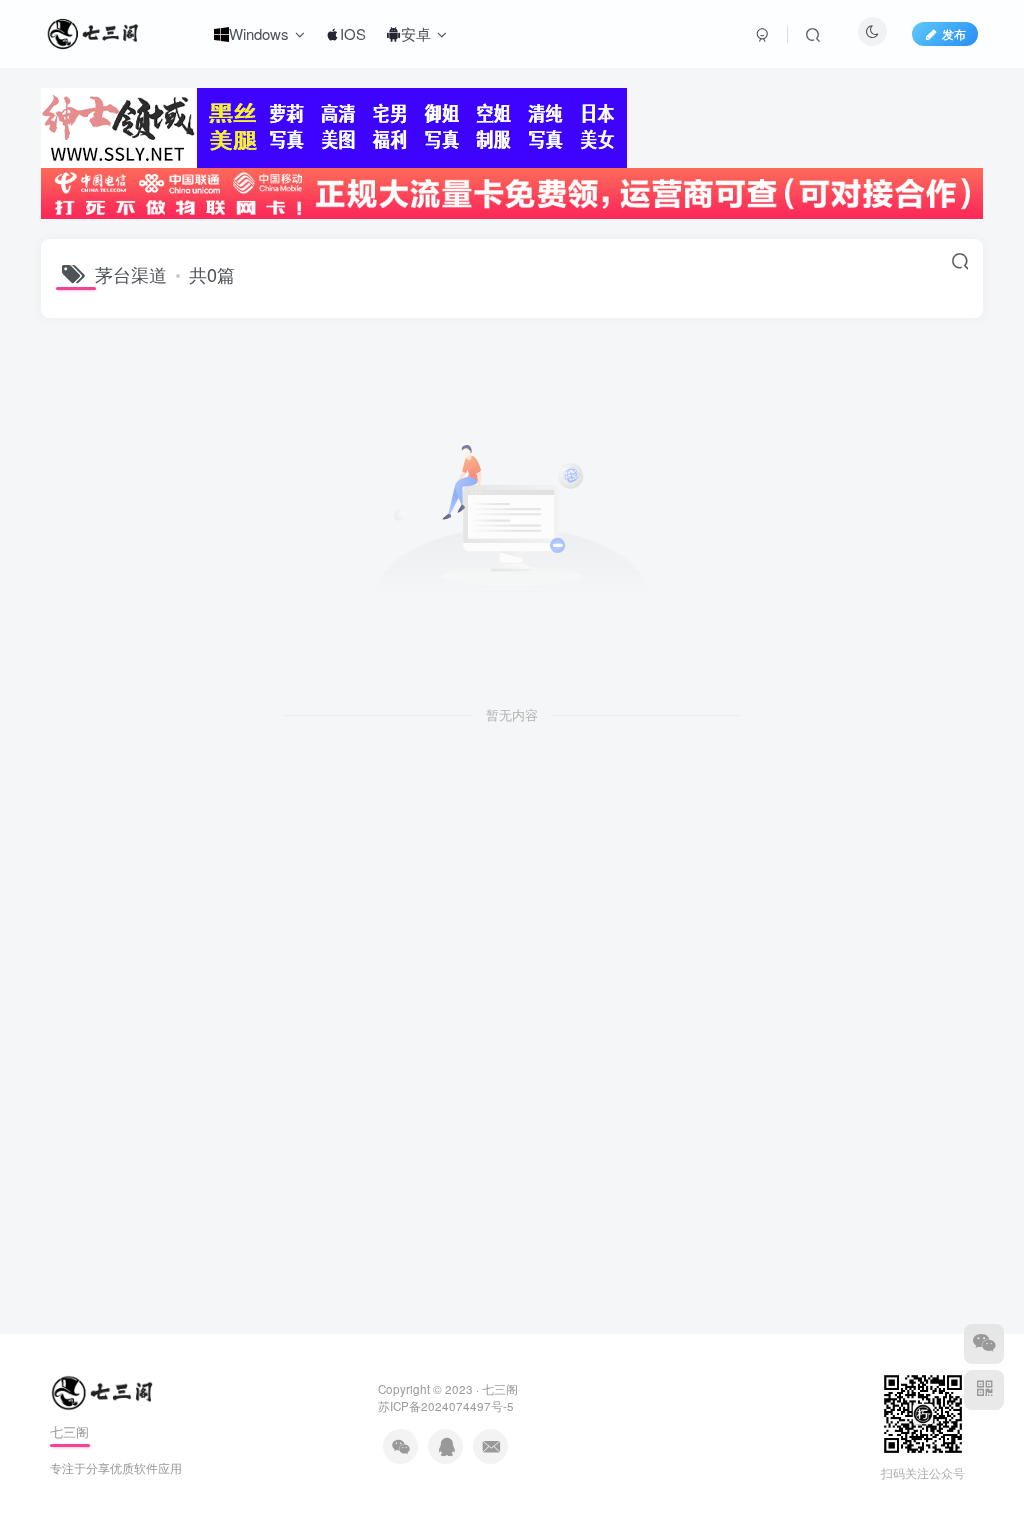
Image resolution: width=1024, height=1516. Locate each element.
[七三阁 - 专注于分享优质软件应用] (104, 1391)
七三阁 (500, 1389)
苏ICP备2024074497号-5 (446, 1406)
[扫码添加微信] (984, 1344)
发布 (954, 33)
